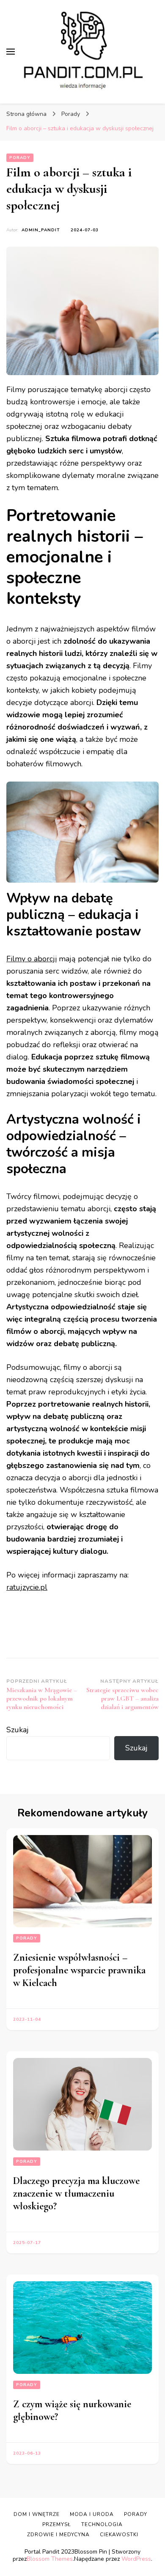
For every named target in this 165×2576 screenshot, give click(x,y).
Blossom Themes (50, 2559)
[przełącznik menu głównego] (11, 52)
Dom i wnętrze (37, 2514)
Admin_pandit (41, 230)
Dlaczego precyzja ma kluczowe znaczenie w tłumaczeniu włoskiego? (76, 2193)
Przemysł (57, 2524)
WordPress (136, 2559)
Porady (20, 158)
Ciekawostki (119, 2535)
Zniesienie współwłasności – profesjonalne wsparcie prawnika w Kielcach (79, 1970)
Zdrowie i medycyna (58, 2535)
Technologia (102, 2524)
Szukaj (18, 1730)
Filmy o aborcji (32, 959)
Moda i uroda (92, 2514)
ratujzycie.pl (27, 1587)
